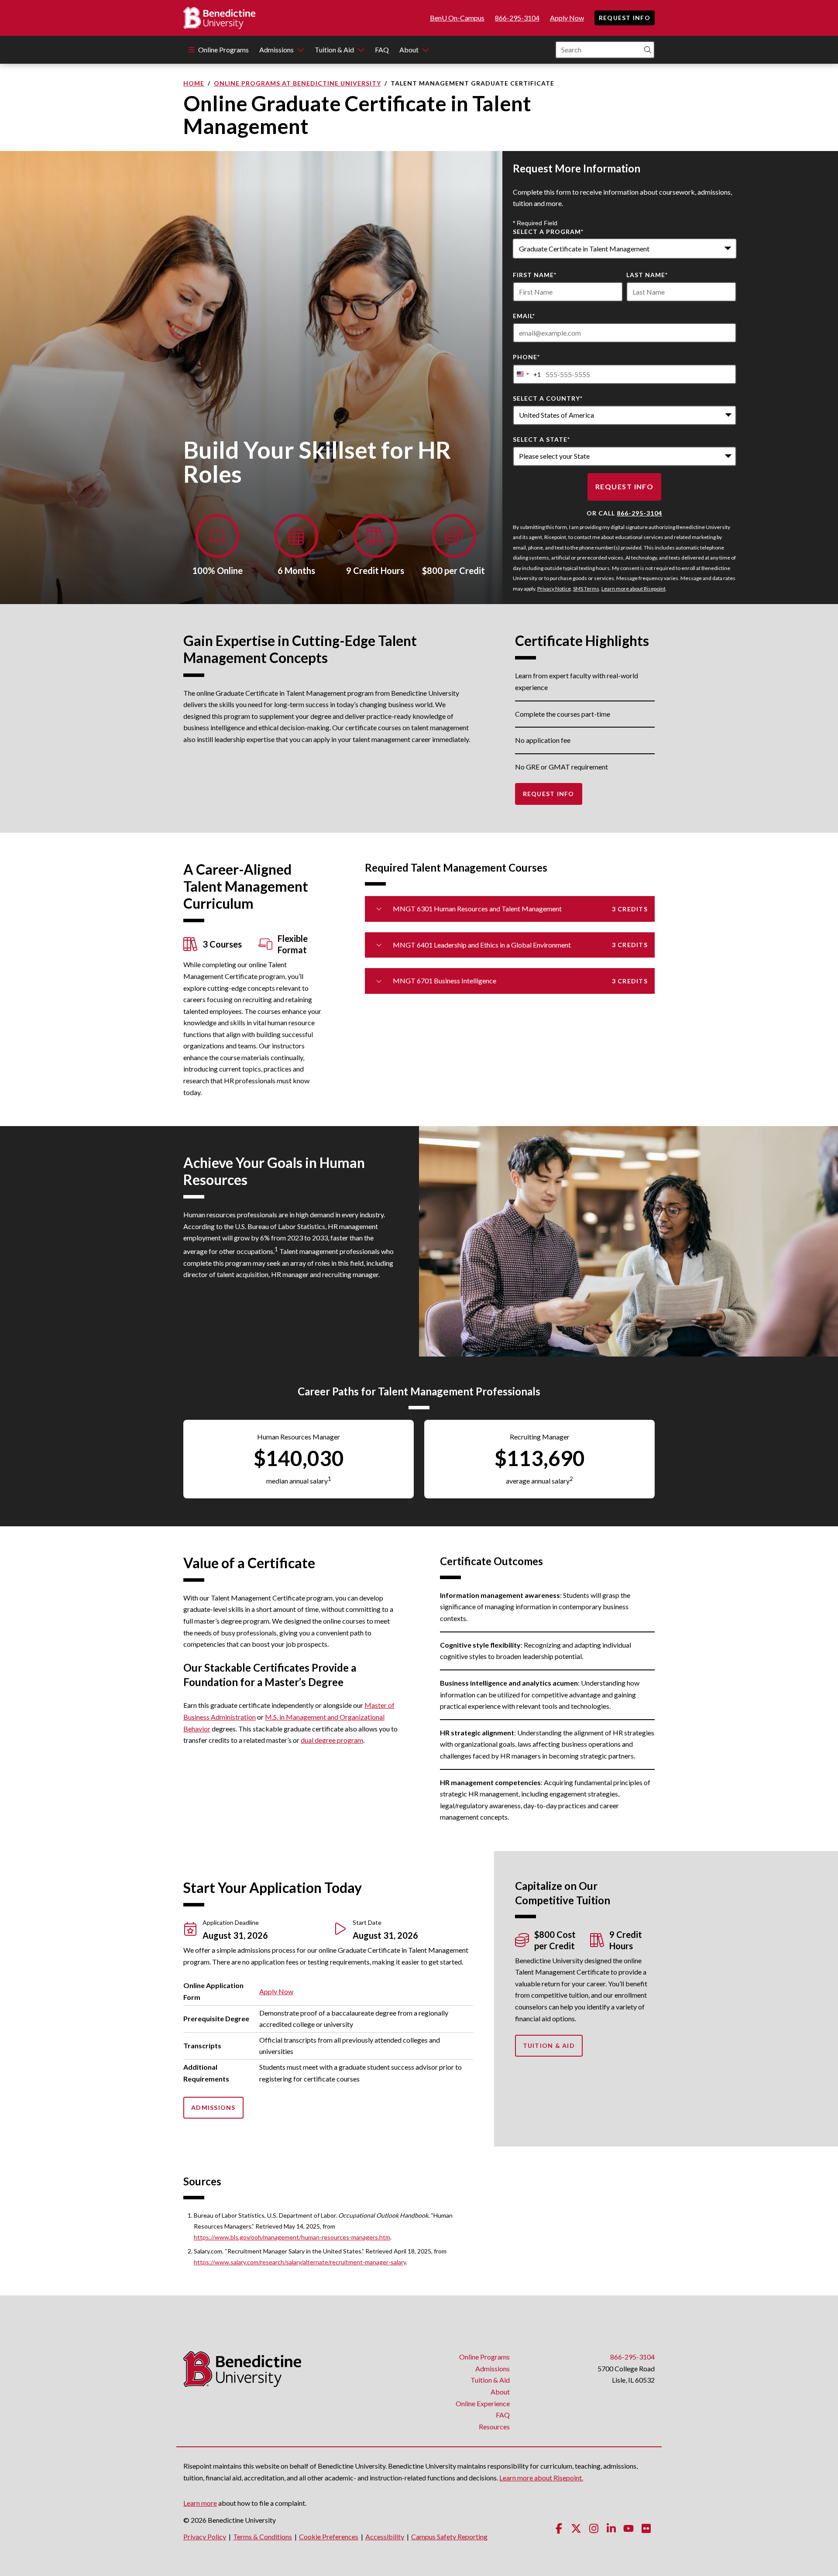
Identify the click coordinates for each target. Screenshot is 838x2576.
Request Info (625, 18)
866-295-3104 (517, 18)
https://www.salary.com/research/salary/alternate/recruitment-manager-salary (300, 2262)
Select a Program (548, 232)
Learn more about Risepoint (634, 589)
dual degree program (332, 1740)
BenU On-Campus (457, 18)
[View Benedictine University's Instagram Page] (594, 2528)
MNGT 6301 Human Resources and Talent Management (520, 908)
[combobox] (625, 249)
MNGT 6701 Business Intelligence (520, 981)
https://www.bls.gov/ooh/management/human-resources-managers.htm (292, 2237)
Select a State (541, 439)
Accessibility (385, 2537)
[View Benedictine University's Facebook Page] (559, 2528)
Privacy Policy (205, 2537)
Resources (494, 2427)
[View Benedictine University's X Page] (576, 2528)
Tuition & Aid (334, 50)
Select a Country (548, 398)
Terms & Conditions (263, 2537)
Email (524, 316)
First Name (535, 275)
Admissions (276, 50)
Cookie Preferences (329, 2537)
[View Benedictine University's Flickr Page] (646, 2528)
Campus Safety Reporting (449, 2537)
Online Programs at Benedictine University (297, 83)
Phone (526, 357)
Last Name (647, 275)
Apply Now (567, 18)
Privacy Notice (554, 589)
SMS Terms (586, 589)
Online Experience (483, 2403)
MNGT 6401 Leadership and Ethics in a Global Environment (520, 945)
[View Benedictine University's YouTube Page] (628, 2528)
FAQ (382, 50)
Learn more (200, 2503)
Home (194, 83)
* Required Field (535, 223)
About (409, 50)
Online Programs (223, 50)
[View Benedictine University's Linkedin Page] (611, 2528)
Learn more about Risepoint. (541, 2478)
